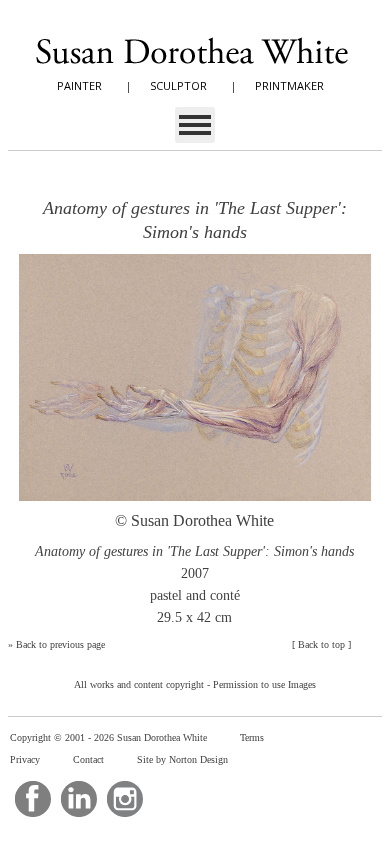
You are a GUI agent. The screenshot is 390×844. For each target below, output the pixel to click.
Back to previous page (60, 644)
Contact (88, 759)
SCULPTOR (178, 85)
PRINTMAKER (289, 85)
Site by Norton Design (182, 759)
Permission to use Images (264, 684)
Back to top (321, 644)
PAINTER (79, 85)
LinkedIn (79, 799)
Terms (252, 737)
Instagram (125, 799)
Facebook (33, 799)
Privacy (25, 759)
